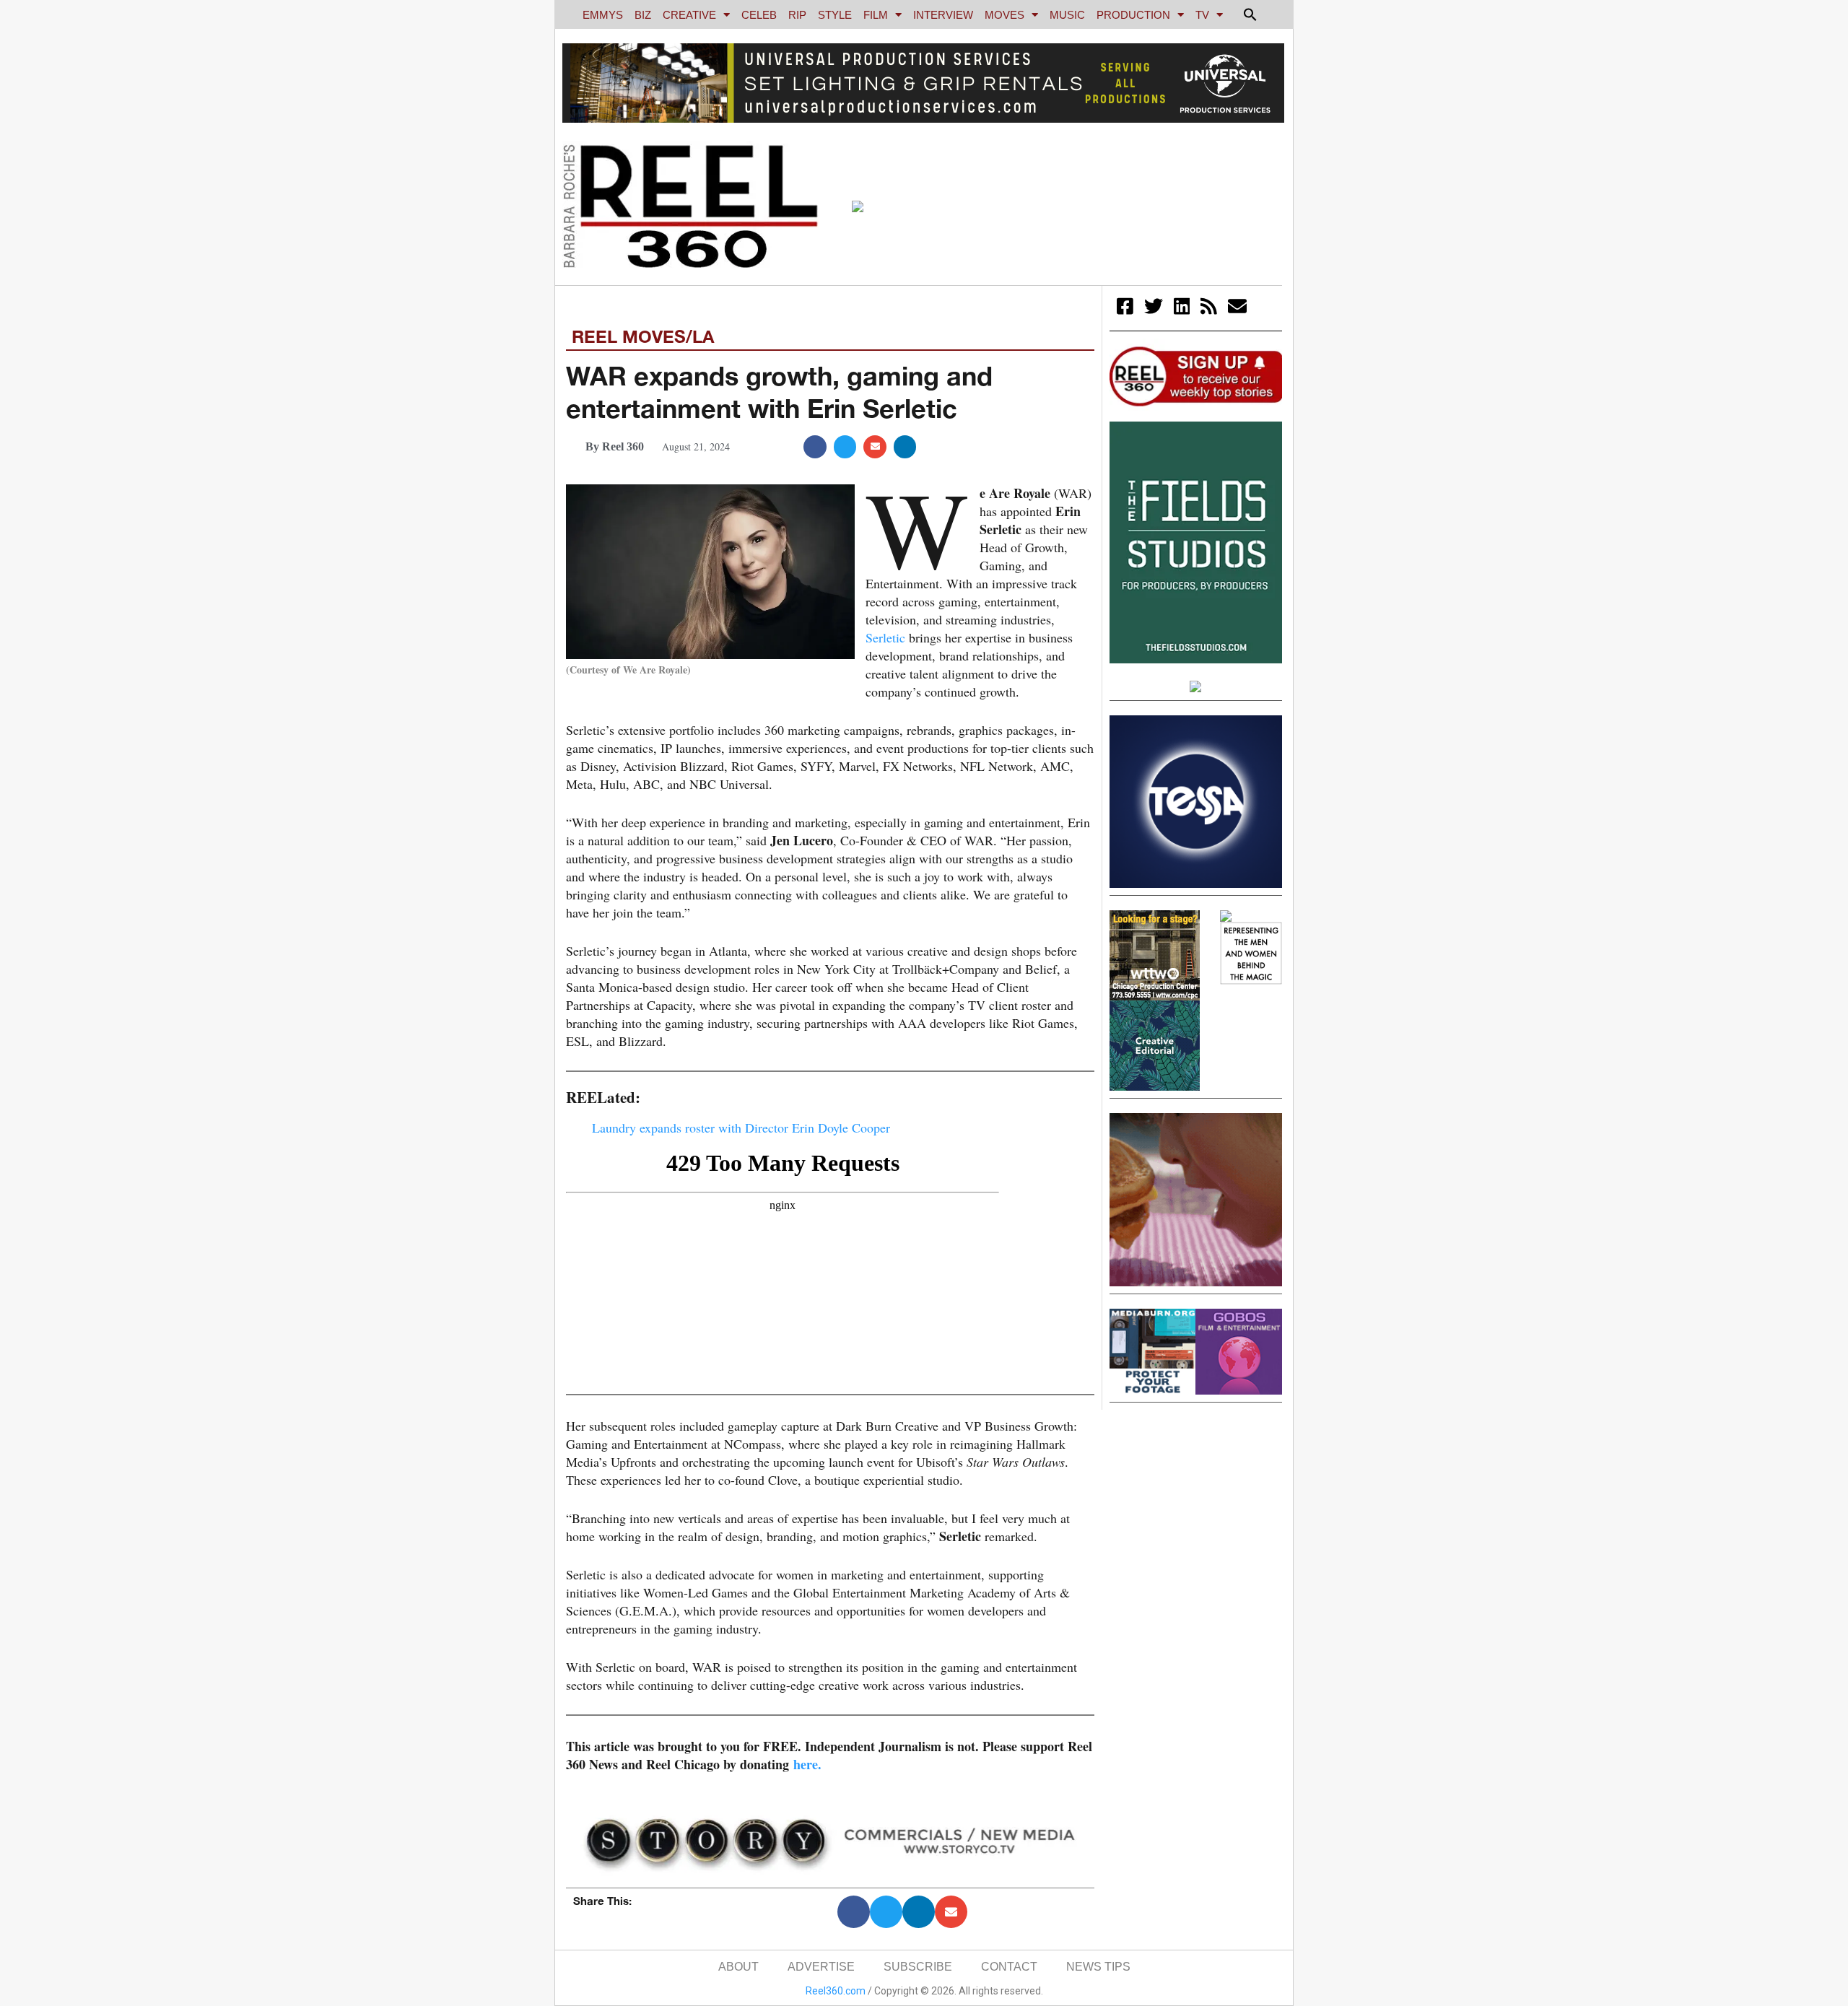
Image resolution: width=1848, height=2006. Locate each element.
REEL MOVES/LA (643, 336)
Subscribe (918, 1967)
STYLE (835, 15)
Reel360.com (836, 1991)
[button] (1250, 14)
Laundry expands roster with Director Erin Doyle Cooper (741, 1128)
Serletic (885, 637)
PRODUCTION (1133, 15)
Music (1067, 15)
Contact (1009, 1967)
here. (807, 1764)
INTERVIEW (943, 15)
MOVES (1004, 15)
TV (1202, 15)
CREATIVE (689, 15)
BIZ (643, 15)
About (738, 1967)
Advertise (821, 1967)
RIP (797, 15)
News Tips (1098, 1967)
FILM (876, 15)
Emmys (603, 15)
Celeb (759, 15)
